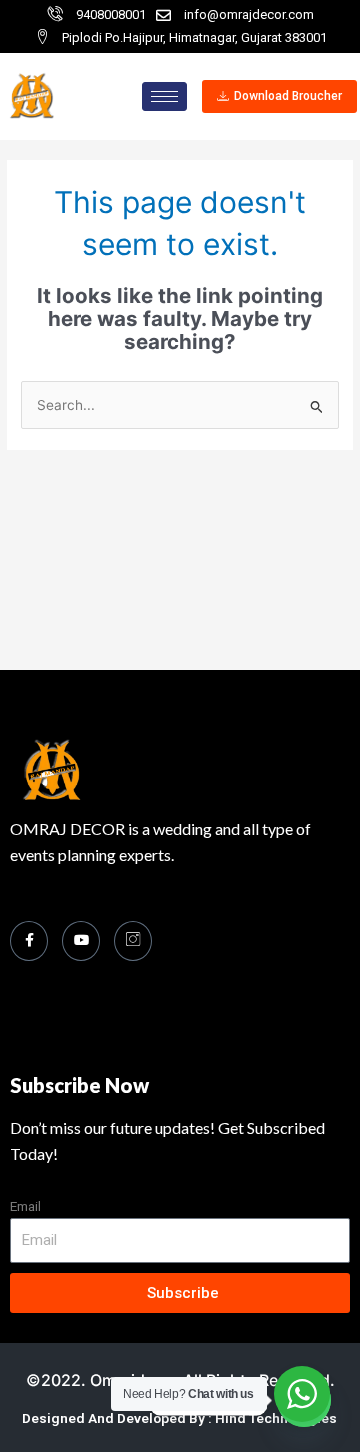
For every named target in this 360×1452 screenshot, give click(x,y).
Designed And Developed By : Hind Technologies (179, 1418)
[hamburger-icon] (164, 96)
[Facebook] (29, 941)
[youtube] (81, 941)
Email (25, 1206)
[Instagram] (133, 941)
